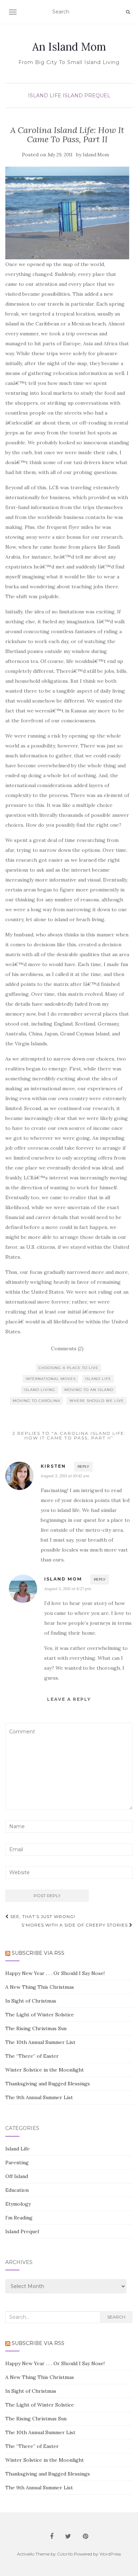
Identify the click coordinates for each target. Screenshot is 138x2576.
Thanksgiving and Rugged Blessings (48, 2084)
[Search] (128, 12)
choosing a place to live (68, 1368)
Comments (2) (67, 1348)
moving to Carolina (36, 1401)
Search (116, 2317)
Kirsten (53, 1466)
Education (17, 2190)
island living (39, 1390)
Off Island (17, 2176)
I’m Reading (19, 2218)
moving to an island (89, 1390)
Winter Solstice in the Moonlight (45, 2070)
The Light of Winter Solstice (40, 2015)
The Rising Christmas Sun (36, 2028)
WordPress (110, 2554)
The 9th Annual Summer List (39, 2097)
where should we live (97, 1401)
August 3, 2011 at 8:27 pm (68, 1589)
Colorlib (65, 2554)
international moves (51, 1379)
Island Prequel (87, 96)
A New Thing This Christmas (40, 1987)
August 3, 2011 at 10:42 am (65, 1476)
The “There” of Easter (32, 2056)
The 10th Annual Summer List (40, 2042)
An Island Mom (69, 47)
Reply (83, 1466)
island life (98, 1379)
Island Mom (96, 155)
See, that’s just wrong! (42, 1916)
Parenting (17, 2162)
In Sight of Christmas (31, 2001)
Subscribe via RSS (38, 1953)
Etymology (18, 2204)
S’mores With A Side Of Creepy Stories (75, 1925)
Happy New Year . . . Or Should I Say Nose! (55, 1973)
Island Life (45, 96)
